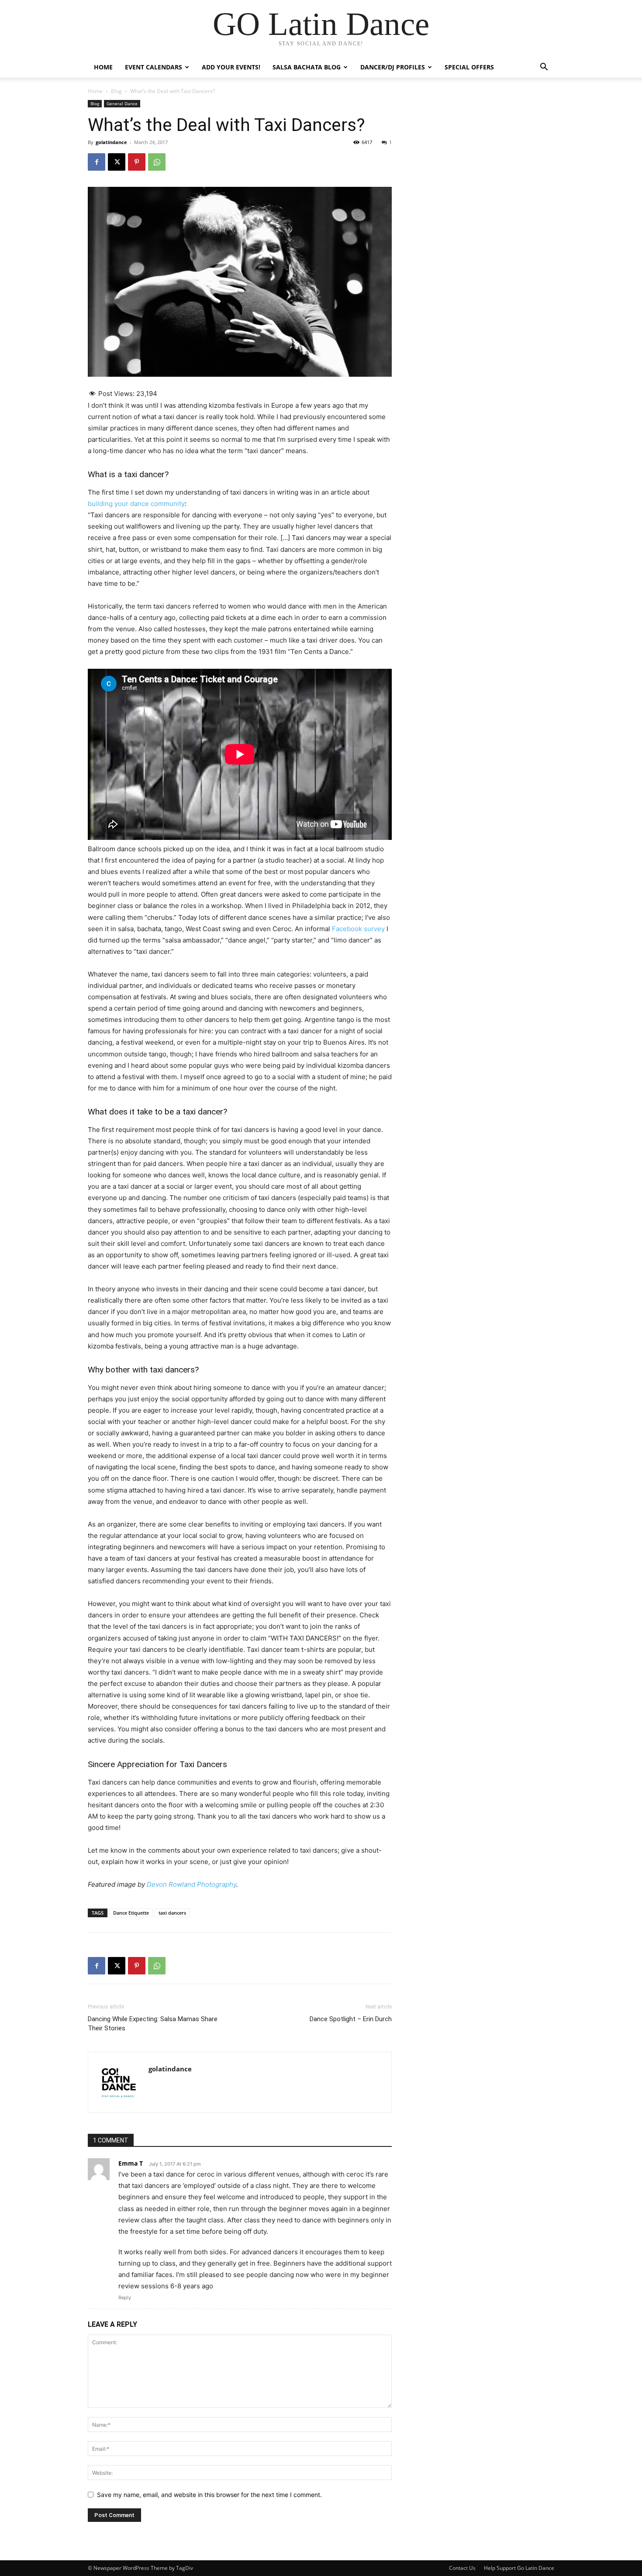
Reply (125, 2297)
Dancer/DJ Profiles (393, 67)
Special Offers (469, 67)
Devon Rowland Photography (192, 1884)
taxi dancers (172, 1913)
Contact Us (462, 2568)
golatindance (111, 142)
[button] (544, 68)
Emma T (131, 2163)
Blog (116, 91)
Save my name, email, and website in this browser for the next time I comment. (209, 2495)
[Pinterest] (137, 162)
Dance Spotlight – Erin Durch (351, 2019)
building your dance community (136, 504)
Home (103, 67)
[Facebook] (97, 162)
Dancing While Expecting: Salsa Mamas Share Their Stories (153, 2024)
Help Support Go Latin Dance (519, 2568)
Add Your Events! (231, 67)
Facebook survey (358, 929)
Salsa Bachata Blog (307, 67)
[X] (117, 162)
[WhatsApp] (157, 162)
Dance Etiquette (131, 1913)
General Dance (122, 103)
